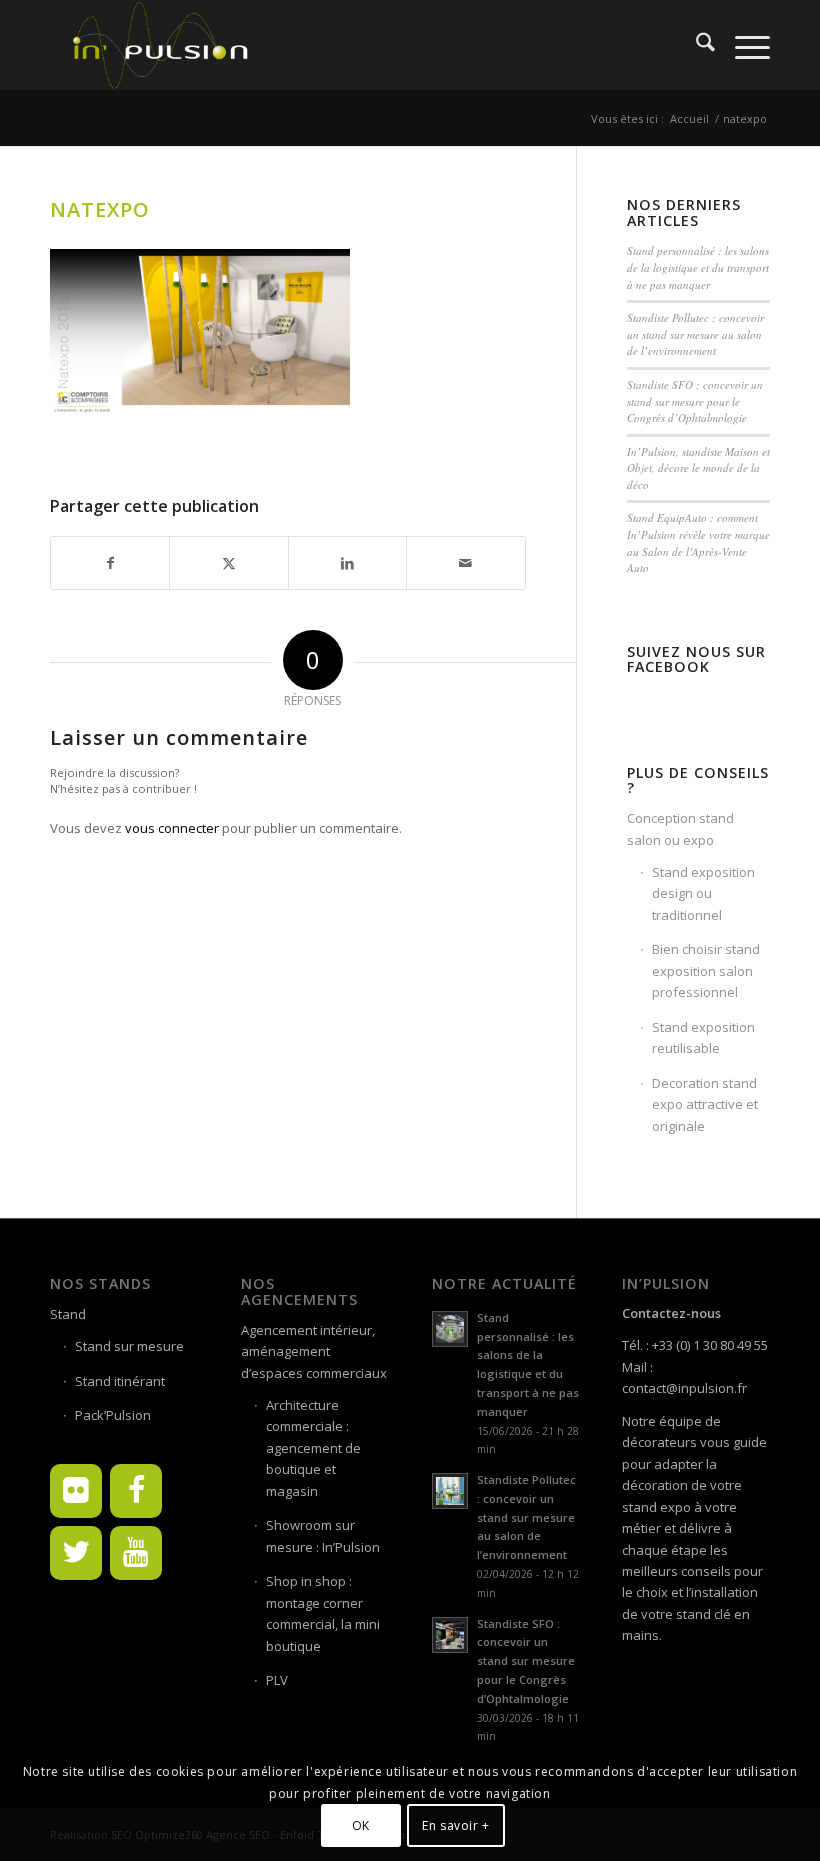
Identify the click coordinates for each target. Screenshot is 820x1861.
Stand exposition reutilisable (703, 1037)
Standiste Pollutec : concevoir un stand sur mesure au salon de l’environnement (695, 334)
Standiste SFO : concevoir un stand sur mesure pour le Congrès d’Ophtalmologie (695, 401)
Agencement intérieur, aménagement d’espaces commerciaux (314, 1351)
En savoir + (456, 1825)
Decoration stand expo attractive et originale (705, 1104)
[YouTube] (136, 1553)
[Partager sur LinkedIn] (347, 563)
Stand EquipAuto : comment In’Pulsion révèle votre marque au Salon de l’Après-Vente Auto (698, 542)
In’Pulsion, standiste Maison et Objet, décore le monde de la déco (698, 468)
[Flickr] (76, 1491)
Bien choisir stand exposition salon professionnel (706, 970)
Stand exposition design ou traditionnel (703, 893)
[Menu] (742, 45)
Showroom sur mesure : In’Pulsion (323, 1535)
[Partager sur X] (228, 563)
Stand (68, 1314)
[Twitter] (76, 1553)
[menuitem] (695, 45)
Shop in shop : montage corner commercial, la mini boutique (323, 1613)
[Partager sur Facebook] (110, 563)
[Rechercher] (695, 45)
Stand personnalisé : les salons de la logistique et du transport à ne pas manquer (698, 267)
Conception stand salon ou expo (680, 828)
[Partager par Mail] (465, 563)
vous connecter (172, 828)
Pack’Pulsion (113, 1415)
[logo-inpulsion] (159, 45)
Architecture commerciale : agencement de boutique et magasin (313, 1448)
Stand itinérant (120, 1381)
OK (361, 1825)
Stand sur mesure (129, 1346)
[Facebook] (136, 1491)
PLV (277, 1680)
